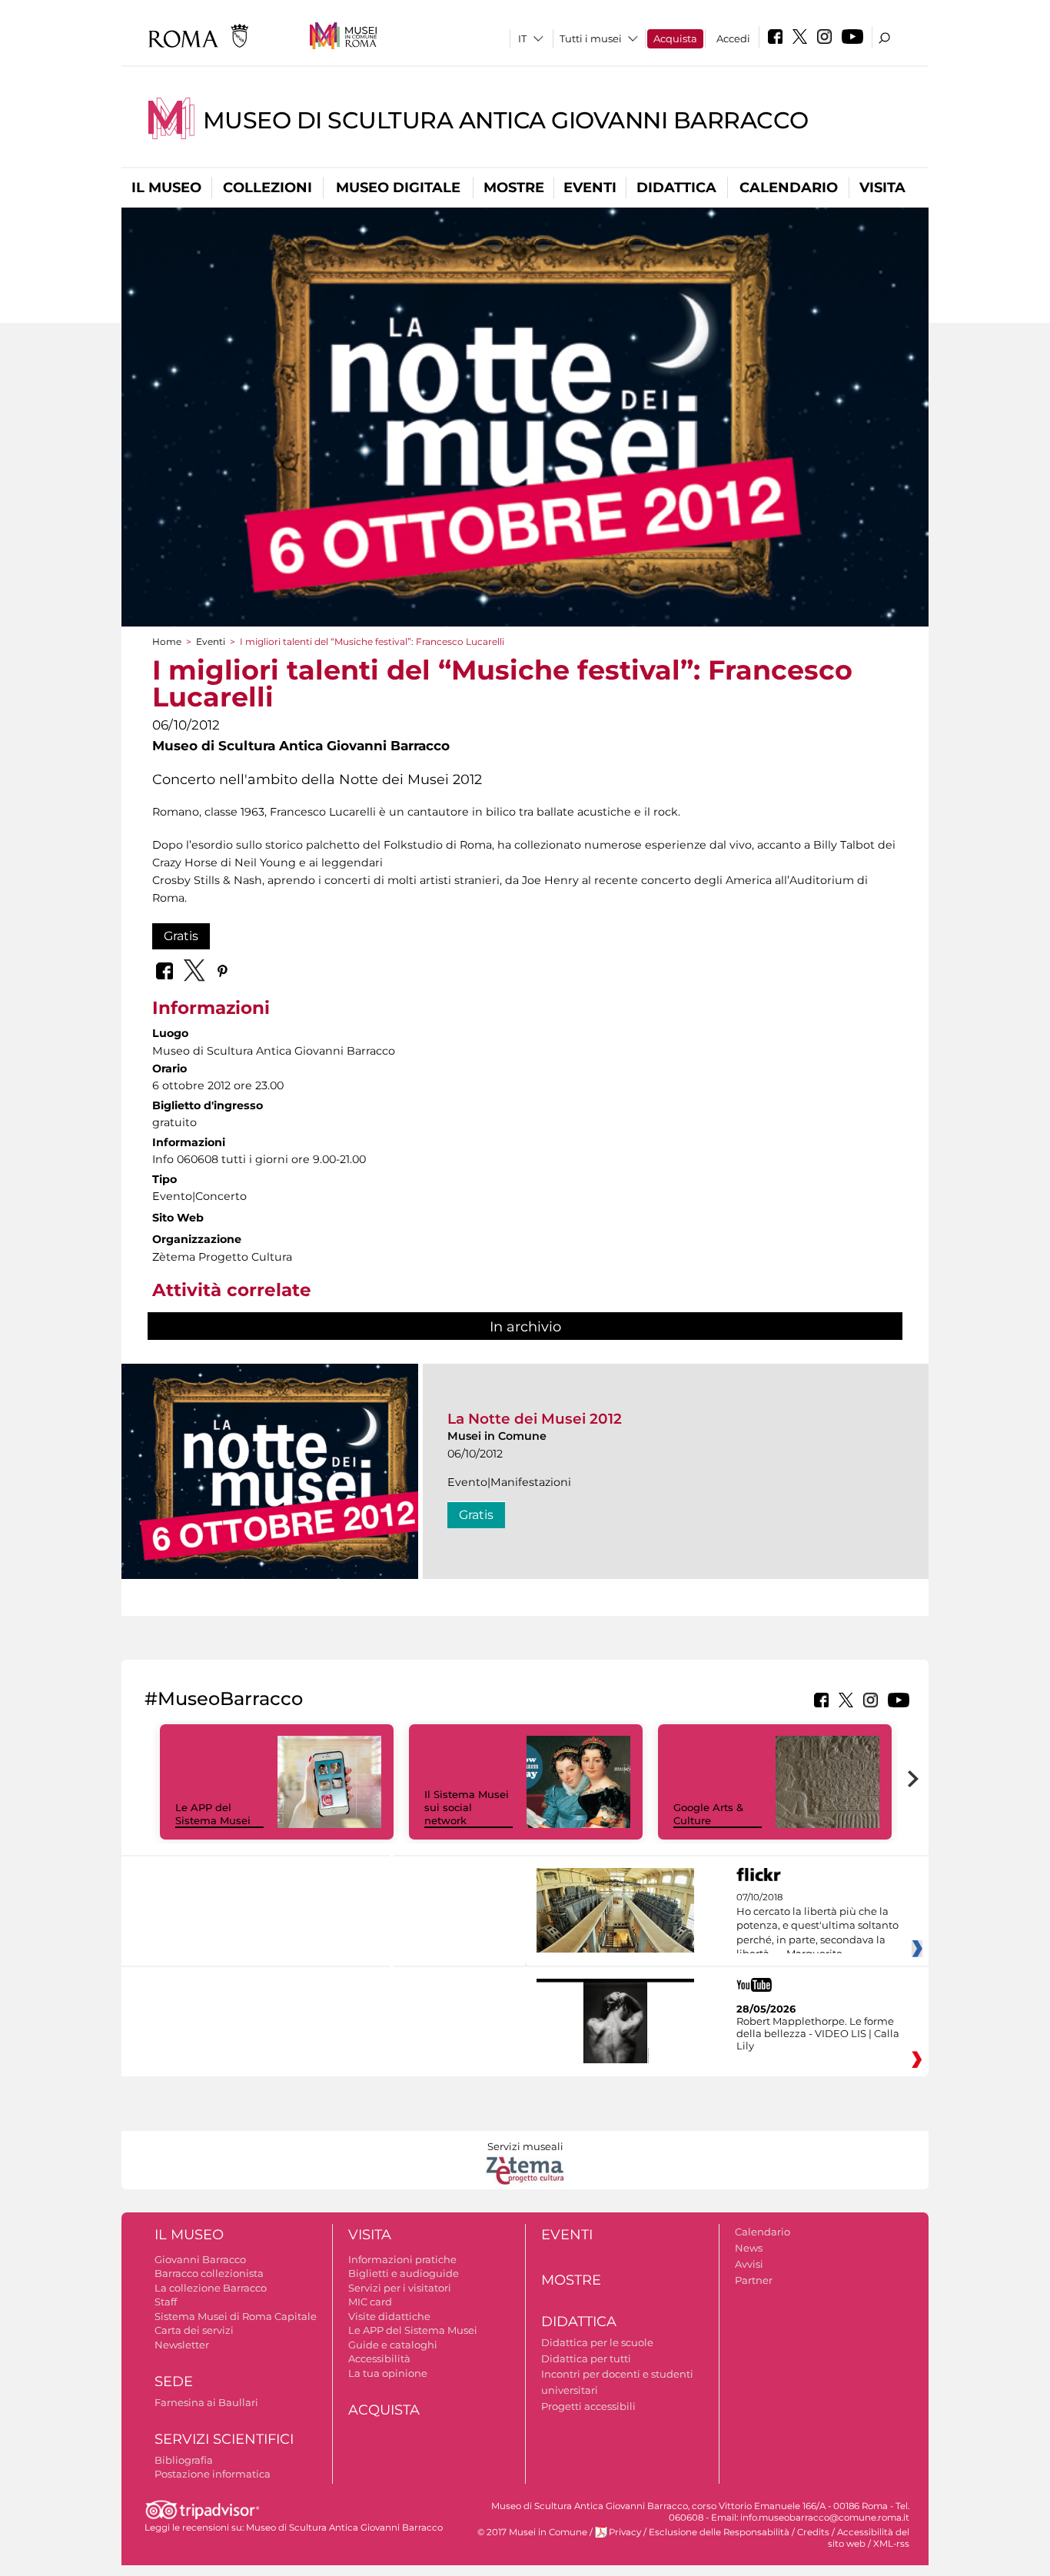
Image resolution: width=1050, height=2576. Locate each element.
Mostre (514, 188)
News (749, 2248)
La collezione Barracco (211, 2288)
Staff (166, 2302)
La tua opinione (388, 2373)
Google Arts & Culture (708, 1814)
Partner (754, 2280)
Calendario (789, 188)
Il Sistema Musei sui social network (467, 1807)
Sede (174, 2382)
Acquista (675, 38)
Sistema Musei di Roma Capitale (236, 2316)
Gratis (181, 936)
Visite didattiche (389, 2316)
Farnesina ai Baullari (206, 2402)
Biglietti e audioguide (404, 2273)
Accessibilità (379, 2358)
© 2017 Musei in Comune (532, 2532)
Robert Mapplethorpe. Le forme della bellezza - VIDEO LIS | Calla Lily (818, 2033)
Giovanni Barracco (200, 2259)
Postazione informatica (213, 2474)
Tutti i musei (591, 38)
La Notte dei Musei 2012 (535, 1419)
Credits (813, 2532)
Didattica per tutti (586, 2358)
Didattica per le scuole (597, 2342)
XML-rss (891, 2544)
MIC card (370, 2302)
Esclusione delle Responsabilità (719, 2532)
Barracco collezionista (209, 2273)
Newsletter (182, 2345)
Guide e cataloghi (393, 2345)
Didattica (676, 188)
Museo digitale (398, 188)
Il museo (166, 188)
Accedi (733, 38)
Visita (882, 188)
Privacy (625, 2532)
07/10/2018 (817, 1926)
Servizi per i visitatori (400, 2288)
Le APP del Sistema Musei (213, 1814)
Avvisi (749, 2264)
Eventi (590, 188)
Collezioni (267, 188)
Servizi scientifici (224, 2439)
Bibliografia (184, 2460)
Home (167, 642)
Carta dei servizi (194, 2330)
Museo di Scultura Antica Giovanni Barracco (506, 120)
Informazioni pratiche (402, 2259)
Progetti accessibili (588, 2406)
